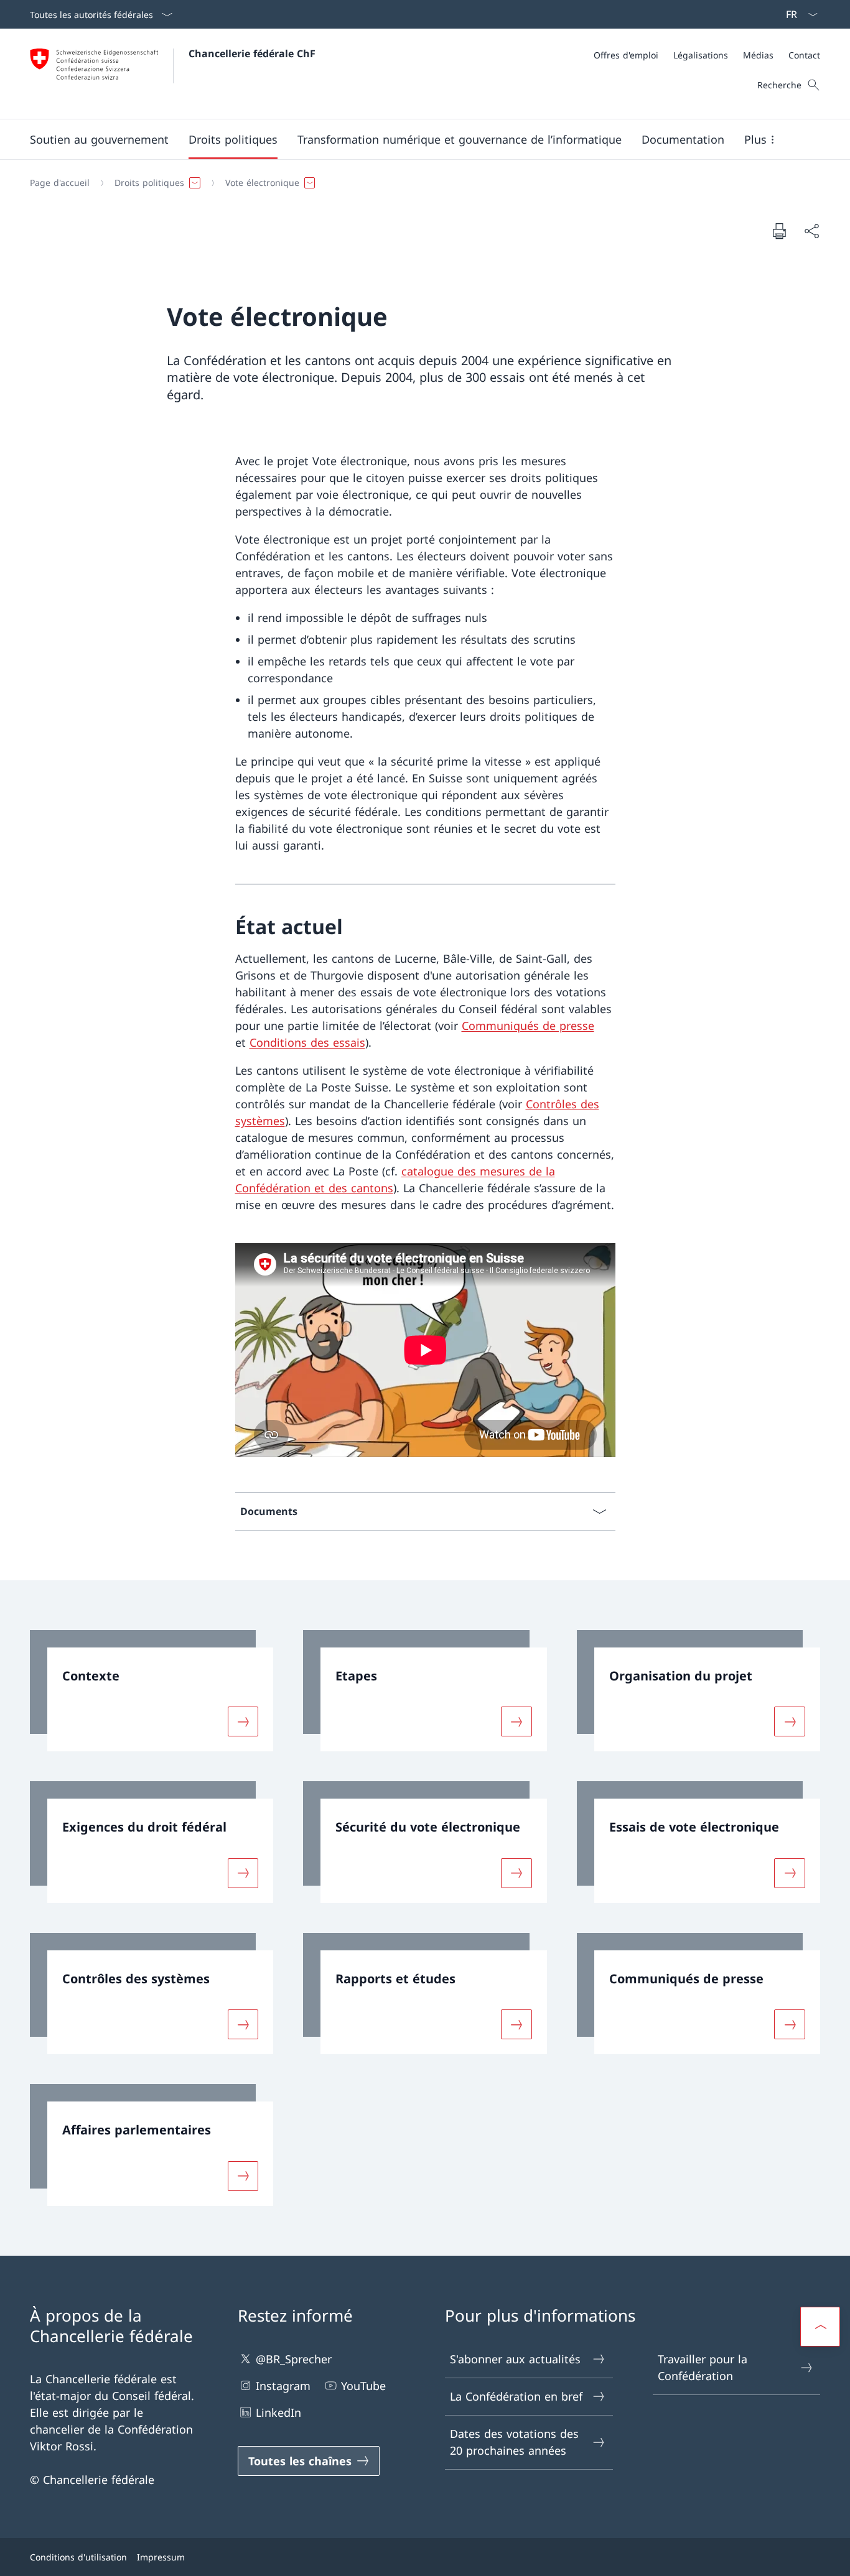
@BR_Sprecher (294, 2359)
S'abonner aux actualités (515, 2359)
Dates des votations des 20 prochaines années (514, 2442)
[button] (99, 139)
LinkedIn (278, 2412)
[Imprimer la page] (779, 231)
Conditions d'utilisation (78, 2557)
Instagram (283, 2386)
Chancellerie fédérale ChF (252, 53)
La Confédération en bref (516, 2396)
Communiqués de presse (528, 1026)
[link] (152, 1691)
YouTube (363, 2386)
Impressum (161, 2557)
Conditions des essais (307, 1042)
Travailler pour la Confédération (703, 2367)
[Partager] (811, 231)
